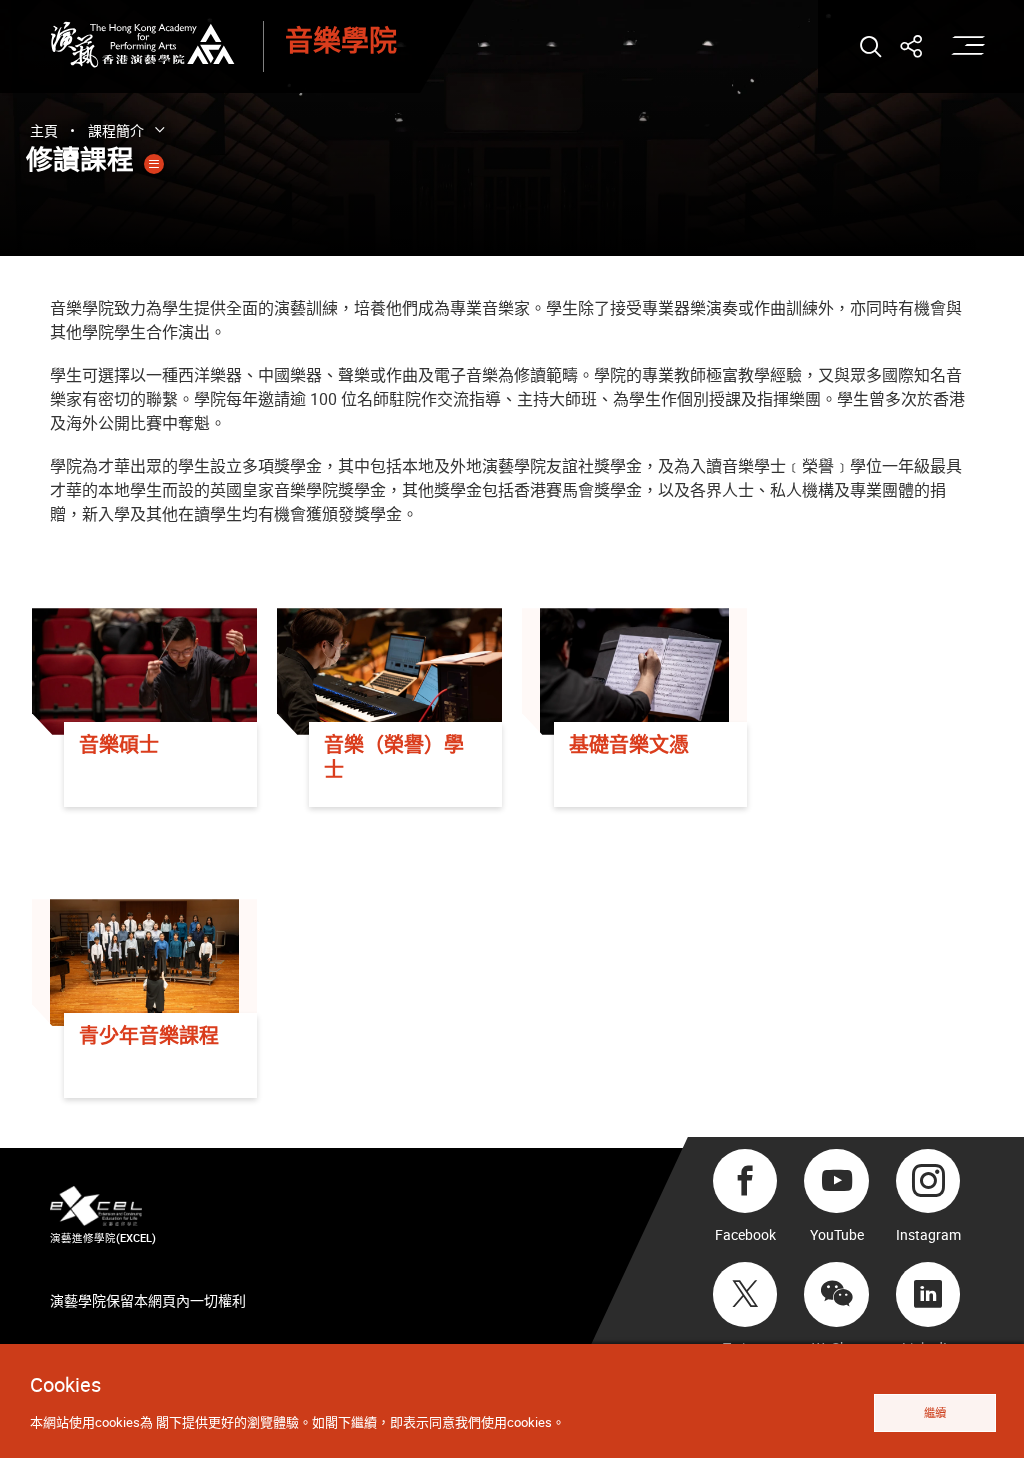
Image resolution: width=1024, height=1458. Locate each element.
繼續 (935, 1412)
